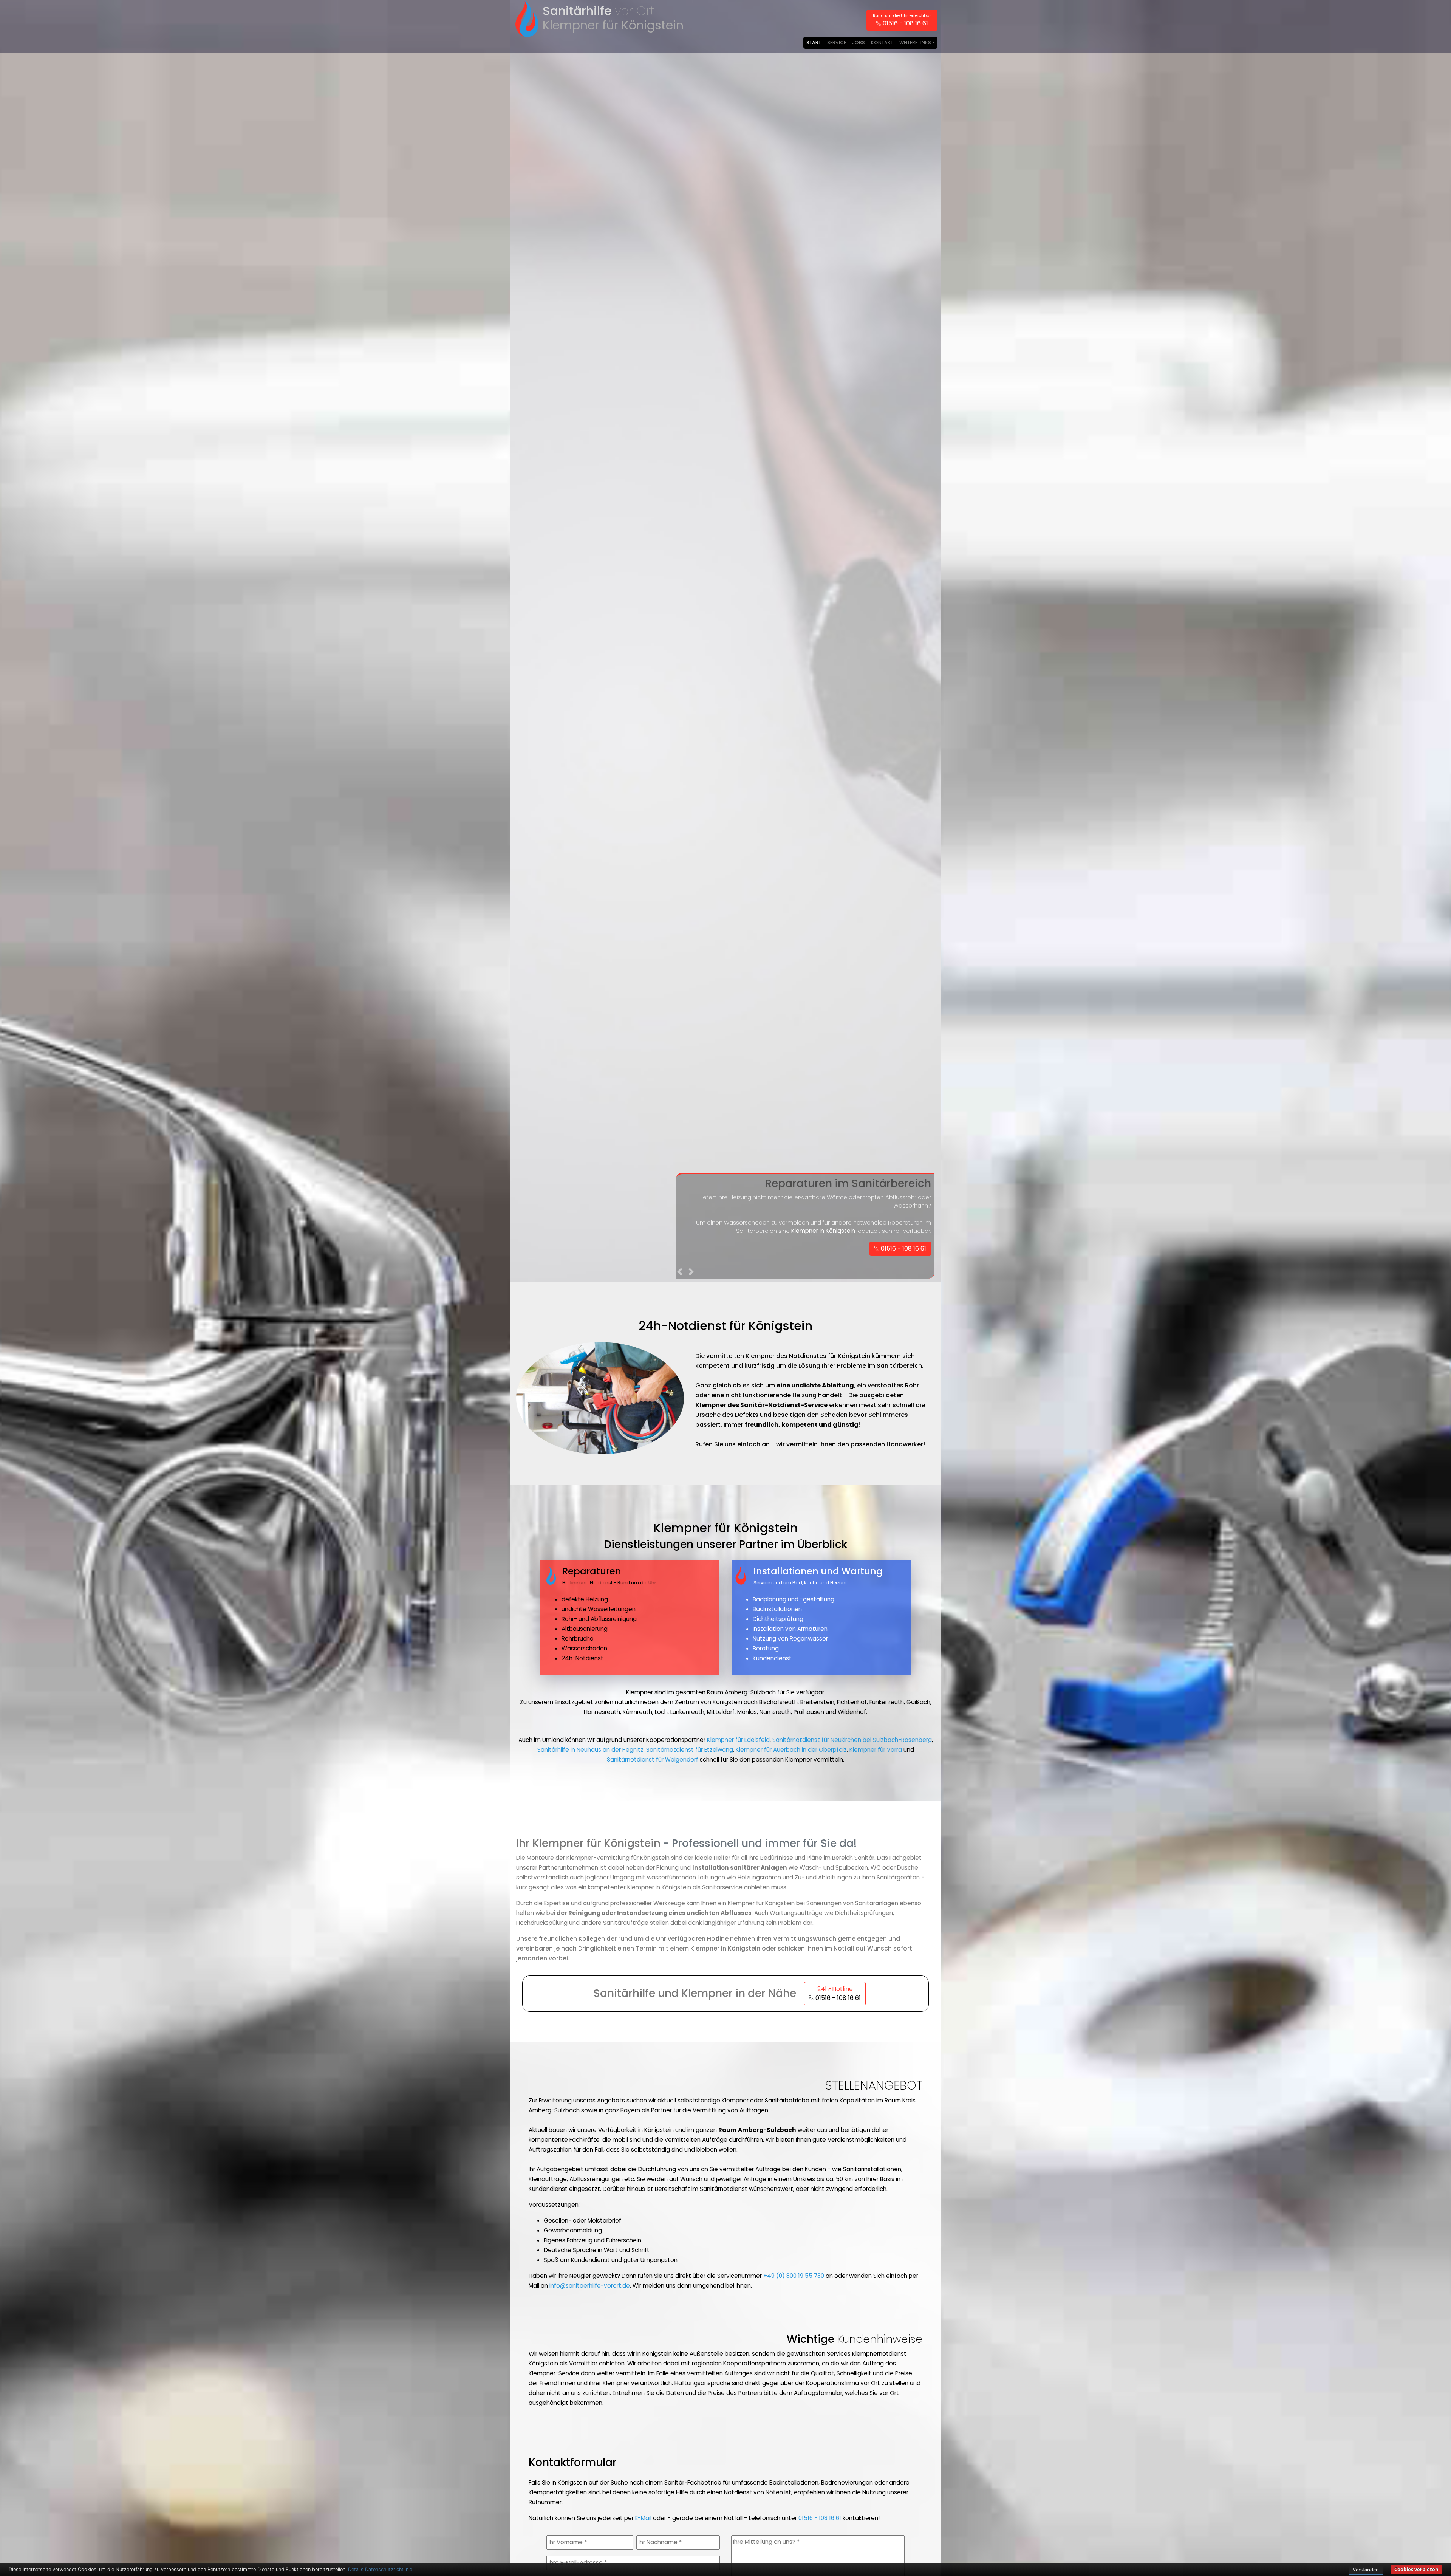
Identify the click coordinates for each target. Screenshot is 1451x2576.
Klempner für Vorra (876, 1750)
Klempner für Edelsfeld (738, 1740)
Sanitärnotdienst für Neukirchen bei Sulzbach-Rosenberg (852, 1740)
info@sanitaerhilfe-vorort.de (590, 2286)
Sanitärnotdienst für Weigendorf (653, 1759)
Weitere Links (915, 43)
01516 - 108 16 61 (820, 2518)
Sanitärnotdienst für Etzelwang (690, 1750)
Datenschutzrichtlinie (389, 2569)
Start (814, 43)
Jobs (859, 43)
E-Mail (643, 2518)
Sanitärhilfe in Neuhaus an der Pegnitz (590, 1750)
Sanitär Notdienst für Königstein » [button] (877, 1257)
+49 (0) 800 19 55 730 (794, 2276)
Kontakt (882, 43)
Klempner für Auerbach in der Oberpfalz (791, 1750)
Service (837, 43)
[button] (681, 1273)
